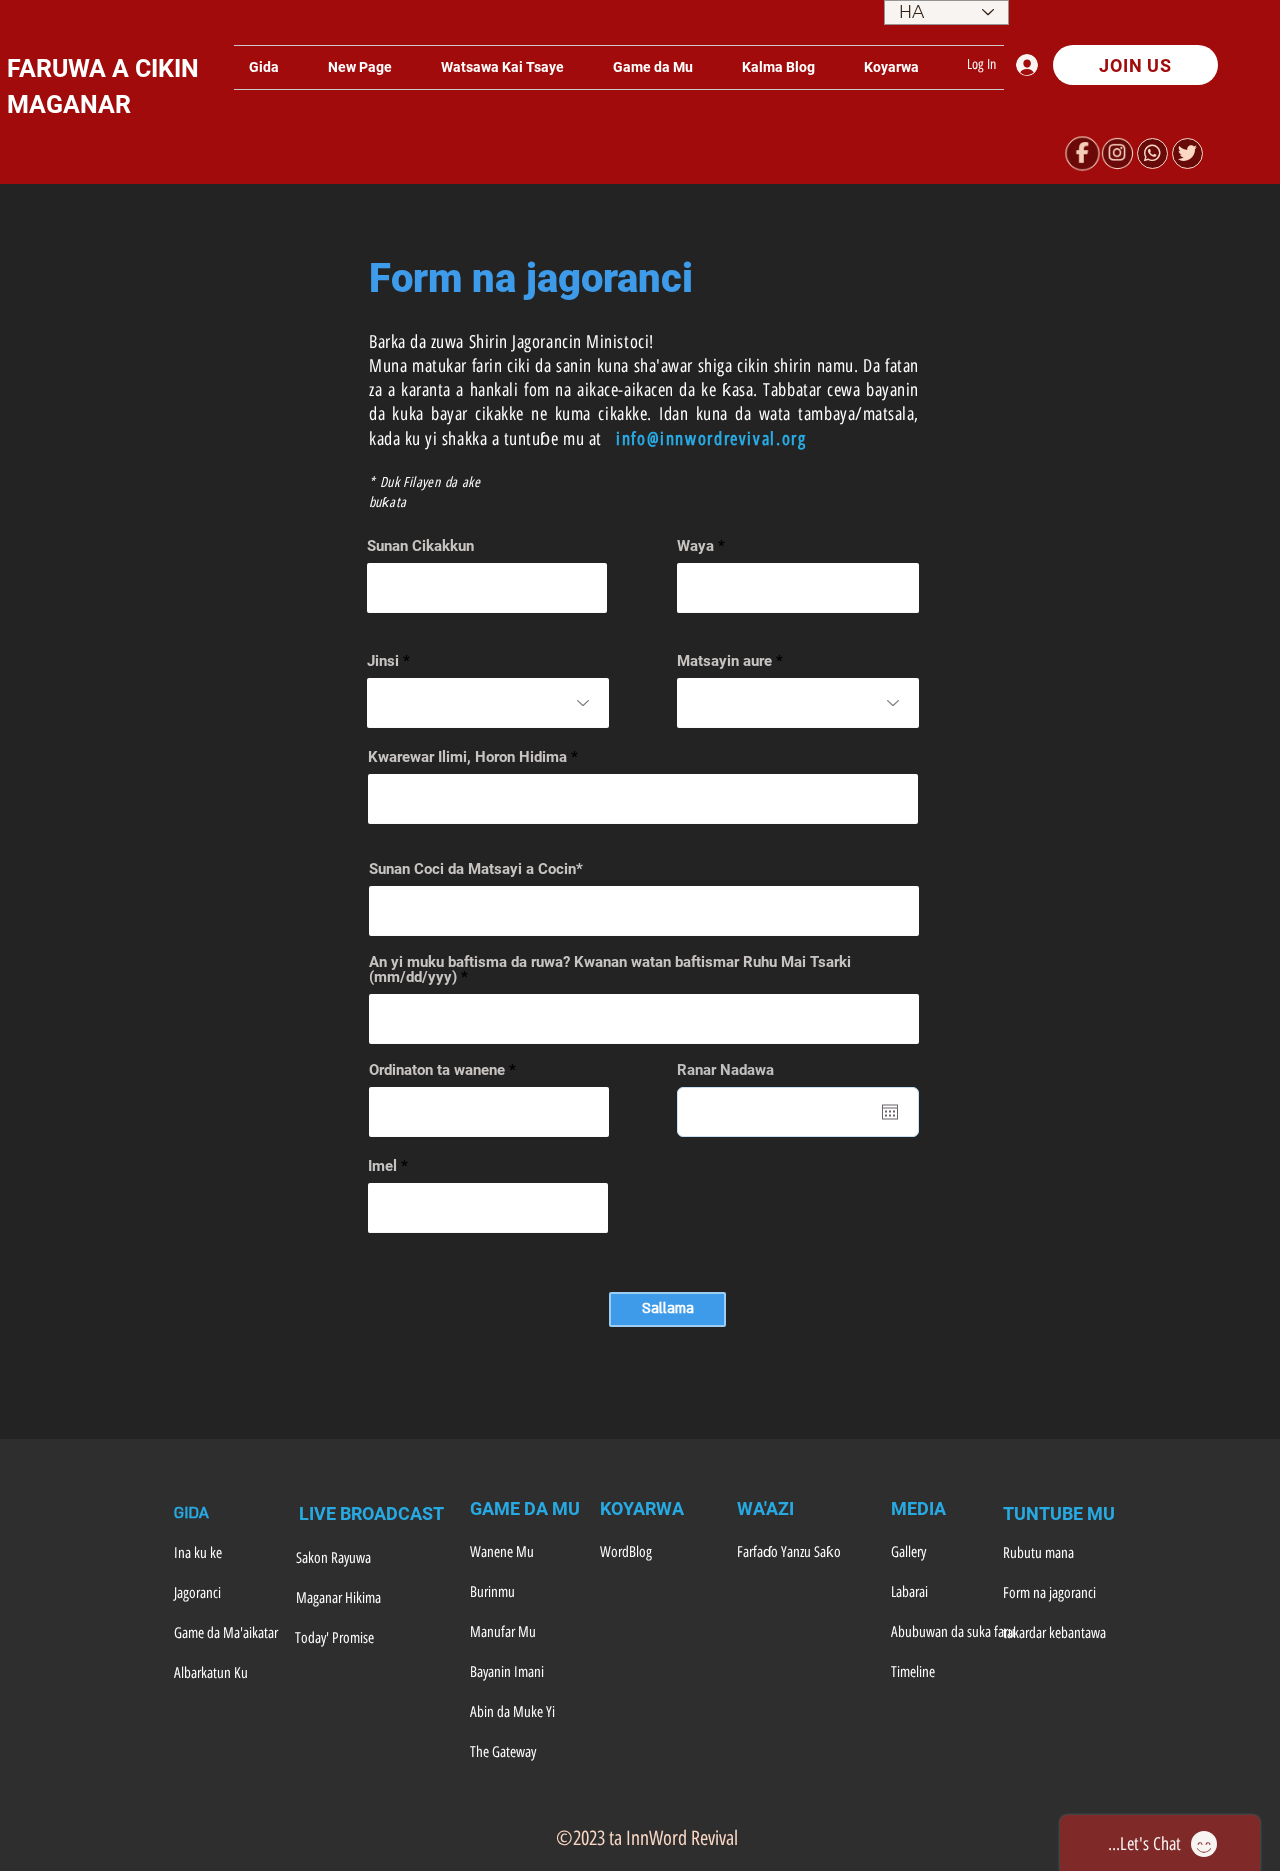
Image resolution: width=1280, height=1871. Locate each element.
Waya (695, 546)
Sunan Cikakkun (420, 546)
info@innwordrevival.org (711, 439)
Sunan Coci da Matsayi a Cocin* (476, 869)
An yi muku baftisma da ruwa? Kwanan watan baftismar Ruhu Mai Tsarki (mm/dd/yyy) (610, 970)
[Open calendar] (890, 1112)
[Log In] (1032, 65)
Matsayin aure (724, 661)
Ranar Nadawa (734, 1070)
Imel (382, 1166)
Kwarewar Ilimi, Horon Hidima (467, 757)
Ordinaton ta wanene (437, 1070)
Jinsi (383, 661)
